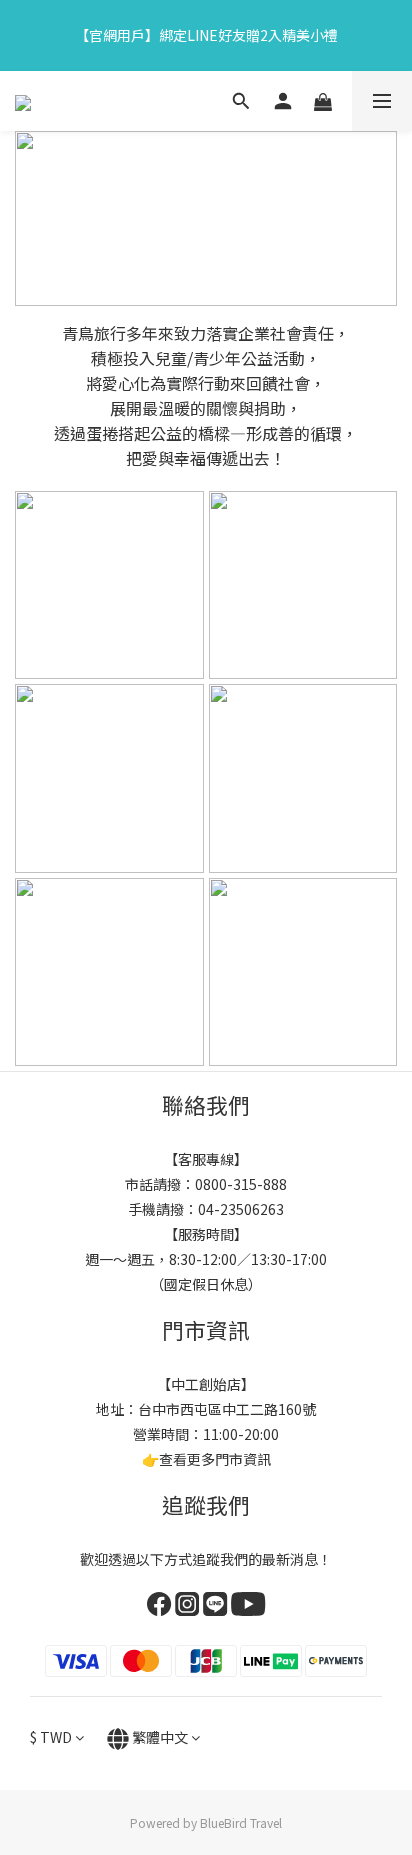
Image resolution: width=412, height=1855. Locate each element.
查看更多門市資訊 (215, 1459)
